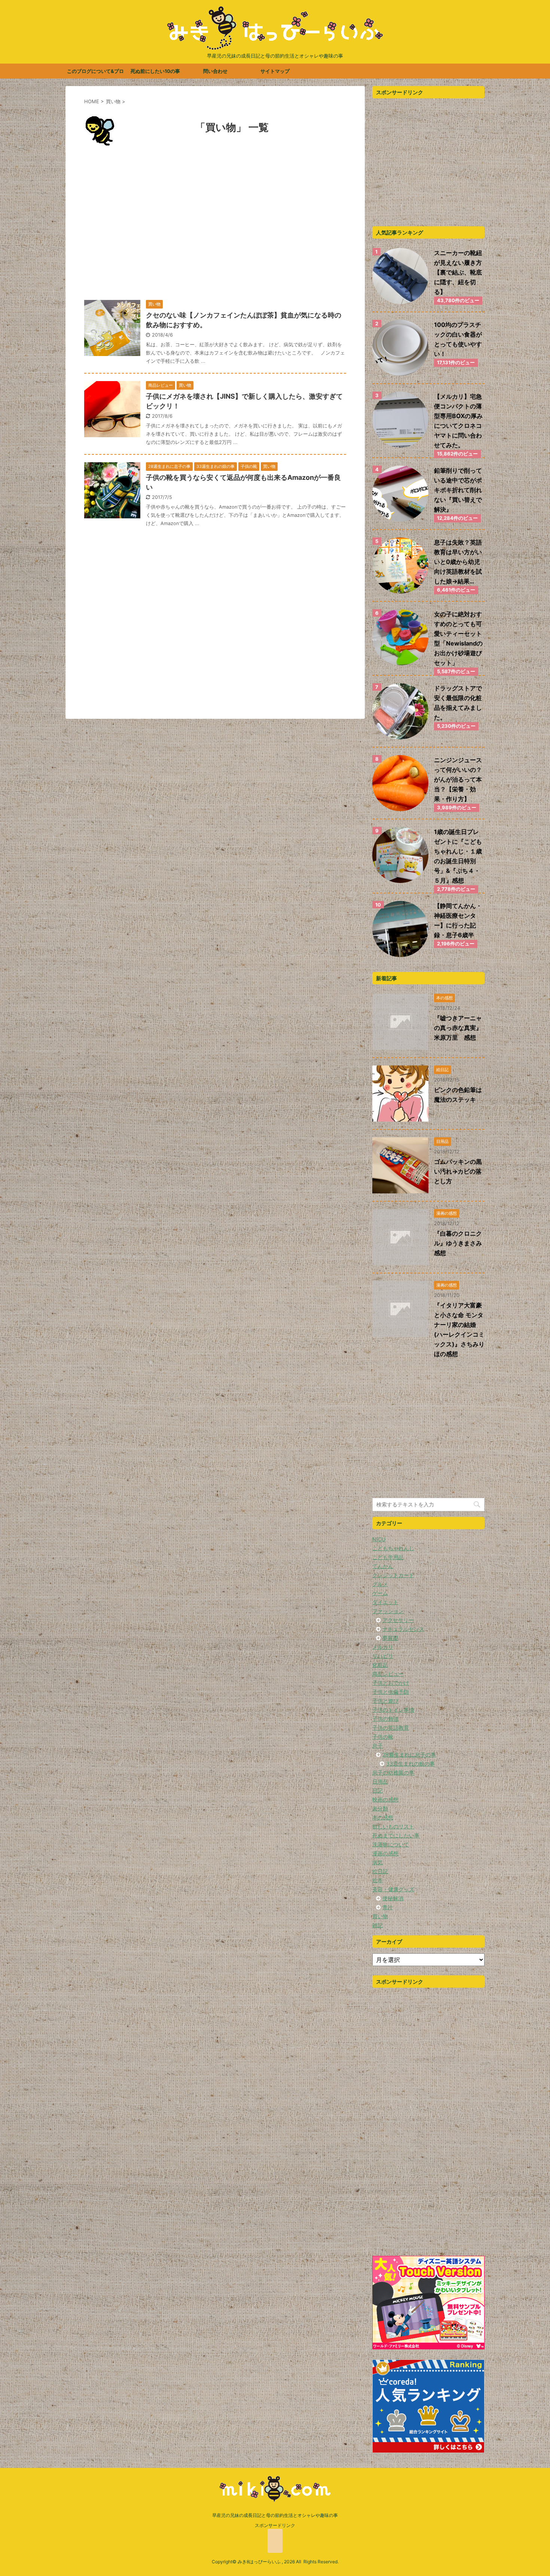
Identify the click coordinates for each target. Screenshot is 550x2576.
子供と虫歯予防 (391, 1692)
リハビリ (383, 1656)
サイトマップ (275, 71)
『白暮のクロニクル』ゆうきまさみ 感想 (461, 1243)
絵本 (378, 1880)
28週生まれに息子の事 (409, 1755)
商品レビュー (388, 1674)
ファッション (388, 1611)
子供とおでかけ (391, 1683)
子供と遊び (385, 1701)
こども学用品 (388, 1557)
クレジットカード (393, 1575)
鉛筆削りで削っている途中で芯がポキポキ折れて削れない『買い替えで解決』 (458, 490)
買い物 (380, 1916)
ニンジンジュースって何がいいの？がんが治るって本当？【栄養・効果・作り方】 (458, 779)
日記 (378, 1790)
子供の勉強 (385, 1719)
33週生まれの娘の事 (410, 1764)
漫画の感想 (385, 1853)
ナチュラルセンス (403, 1629)
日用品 (380, 1781)
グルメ (380, 1584)
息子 (378, 1746)
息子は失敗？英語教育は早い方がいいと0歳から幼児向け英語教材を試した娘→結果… (458, 562)
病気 (378, 1862)
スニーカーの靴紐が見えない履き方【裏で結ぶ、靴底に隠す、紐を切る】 (458, 272)
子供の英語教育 (391, 1728)
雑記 (378, 1925)
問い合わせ (215, 71)
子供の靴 (383, 1737)
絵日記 (380, 1871)
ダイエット (385, 1602)
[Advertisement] (215, 226)
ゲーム (380, 1593)
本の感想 (383, 1817)
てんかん (383, 1566)
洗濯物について (391, 1844)
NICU (379, 1539)
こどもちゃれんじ (393, 1548)
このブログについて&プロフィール (95, 73)
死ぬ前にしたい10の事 (155, 71)
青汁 (388, 1907)
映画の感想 (385, 1799)
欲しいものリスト (393, 1826)
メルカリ (383, 1647)
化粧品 (380, 1665)
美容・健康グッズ (393, 1889)
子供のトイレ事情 (393, 1710)
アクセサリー (398, 1620)
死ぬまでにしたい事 (396, 1835)
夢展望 (390, 1638)
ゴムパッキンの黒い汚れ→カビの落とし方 (458, 1171)
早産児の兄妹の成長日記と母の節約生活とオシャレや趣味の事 (275, 2515)
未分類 (380, 1808)
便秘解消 (393, 1898)
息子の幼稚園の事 (393, 1772)
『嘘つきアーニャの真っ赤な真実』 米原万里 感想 (461, 1028)
